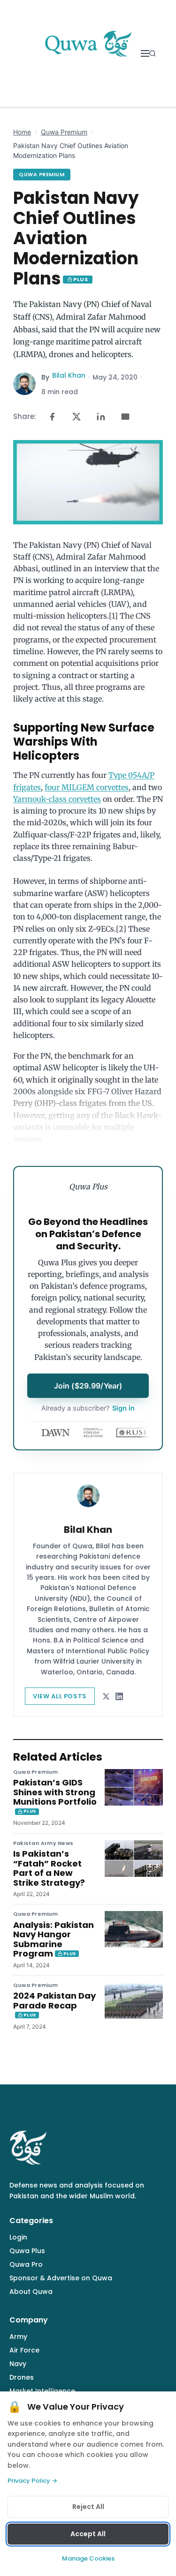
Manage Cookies (88, 2558)
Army (18, 2337)
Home (22, 132)
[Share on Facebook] (52, 417)
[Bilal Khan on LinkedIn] (119, 1696)
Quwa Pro (26, 2264)
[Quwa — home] (88, 53)
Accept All (88, 2534)
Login (18, 2237)
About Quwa (31, 2292)
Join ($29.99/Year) (88, 1386)
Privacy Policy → (32, 2481)
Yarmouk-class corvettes (57, 799)
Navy (18, 2364)
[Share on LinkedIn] (101, 417)
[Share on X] (77, 417)
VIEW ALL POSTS (60, 1696)
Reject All (88, 2507)
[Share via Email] (125, 417)
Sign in (88, 1408)
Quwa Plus (27, 2251)
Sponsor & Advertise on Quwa (61, 2278)
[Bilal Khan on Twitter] (106, 1696)
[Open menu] (145, 53)
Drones (22, 2377)
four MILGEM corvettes (87, 787)
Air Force (24, 2350)
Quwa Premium (64, 132)
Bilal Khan (69, 375)
